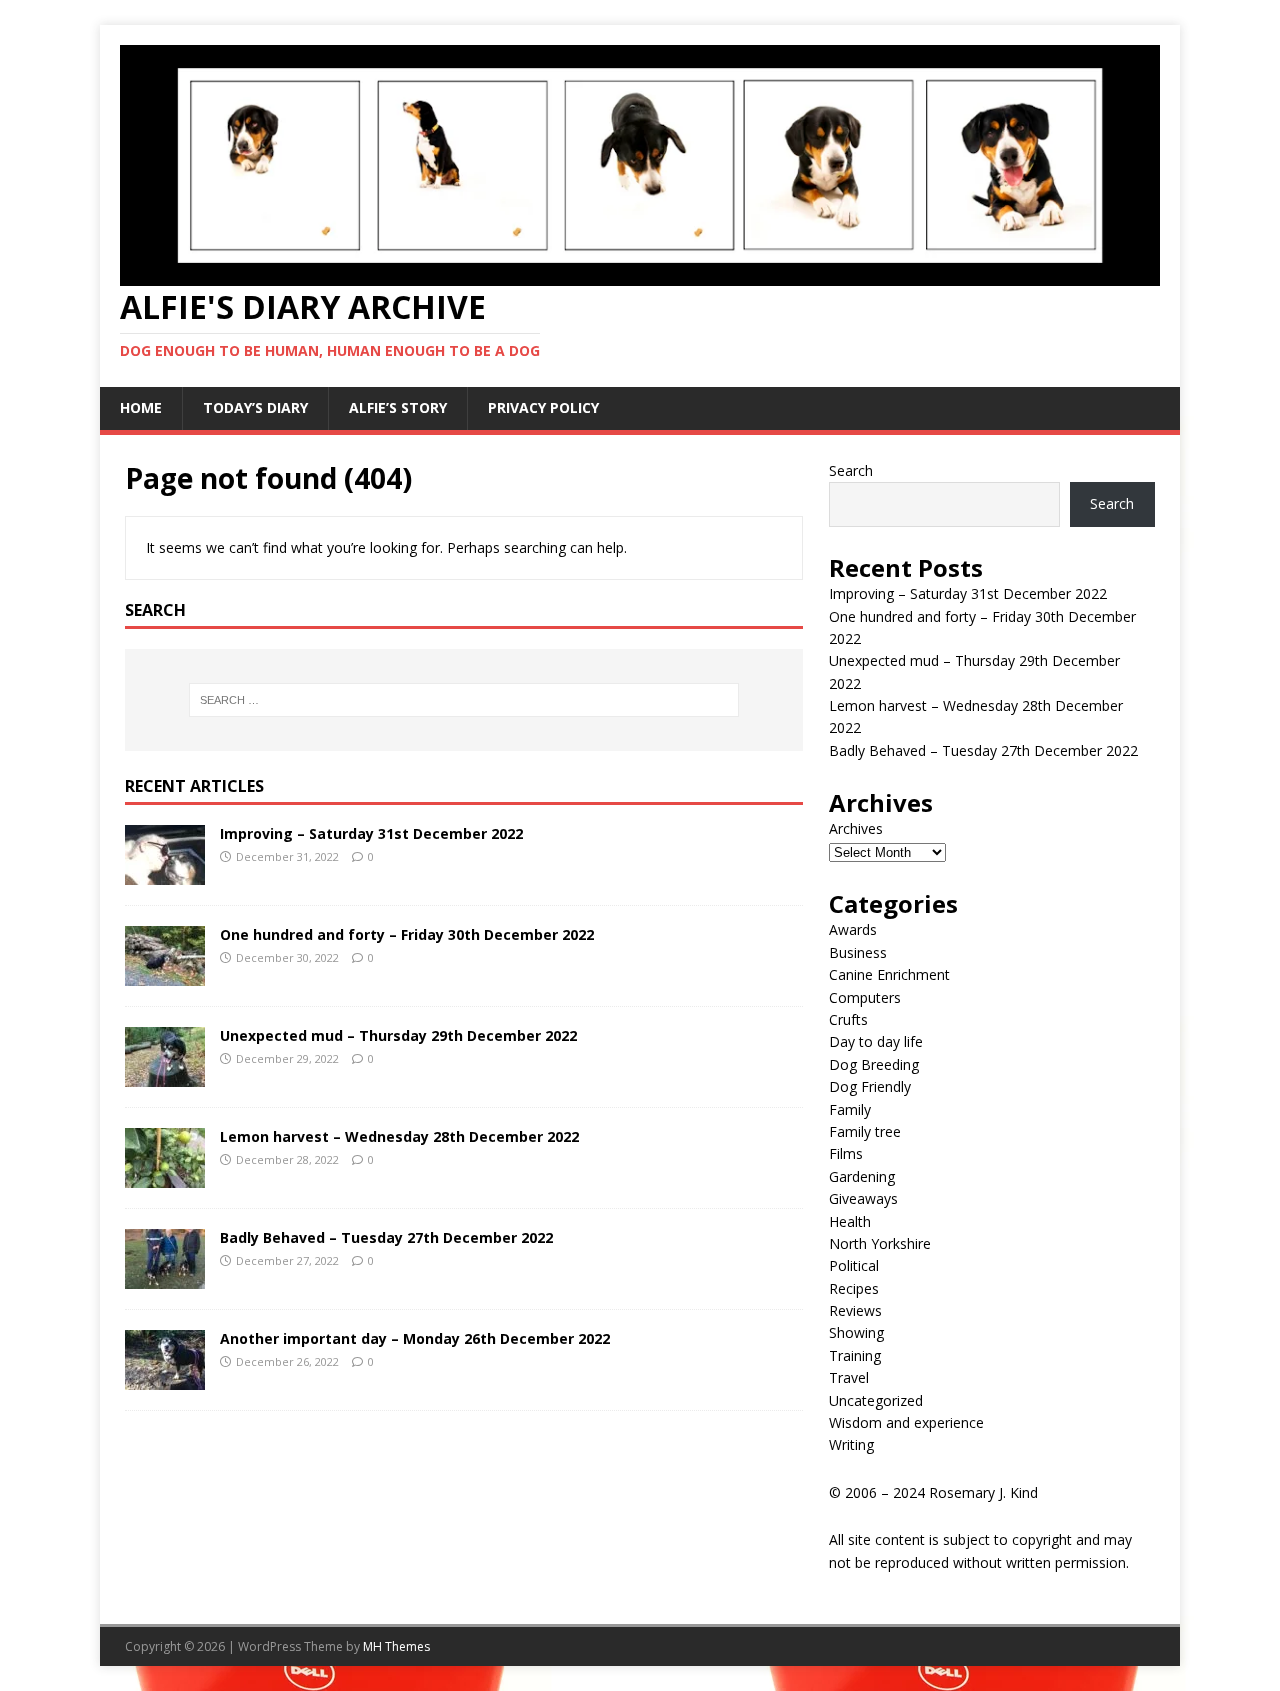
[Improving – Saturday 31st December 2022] (165, 872)
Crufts (848, 1019)
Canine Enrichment (889, 974)
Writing (851, 1444)
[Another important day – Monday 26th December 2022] (165, 1377)
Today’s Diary (255, 407)
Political (854, 1265)
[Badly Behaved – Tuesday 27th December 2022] (165, 1276)
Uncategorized (876, 1400)
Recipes (854, 1288)
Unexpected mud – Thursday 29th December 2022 (398, 1035)
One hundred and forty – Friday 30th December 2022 (407, 934)
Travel (849, 1377)
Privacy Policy (543, 407)
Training (855, 1355)
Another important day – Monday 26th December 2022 (415, 1338)
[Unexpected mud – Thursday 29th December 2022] (165, 1074)
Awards (853, 929)
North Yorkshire (880, 1243)
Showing (856, 1332)
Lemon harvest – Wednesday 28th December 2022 (399, 1136)
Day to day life (876, 1041)
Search (851, 470)
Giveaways (863, 1198)
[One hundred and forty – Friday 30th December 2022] (165, 973)
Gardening (862, 1176)
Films (846, 1153)
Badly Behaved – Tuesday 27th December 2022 (386, 1237)
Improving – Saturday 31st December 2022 (371, 833)
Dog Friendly (870, 1086)
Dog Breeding (874, 1064)
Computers (865, 997)
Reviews (855, 1310)
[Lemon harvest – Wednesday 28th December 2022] (165, 1175)
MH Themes (396, 1646)
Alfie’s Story (398, 407)
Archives (856, 828)
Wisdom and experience (906, 1422)
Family (850, 1109)
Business (858, 952)
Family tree (865, 1131)
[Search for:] (464, 700)
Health (850, 1221)
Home (141, 407)
